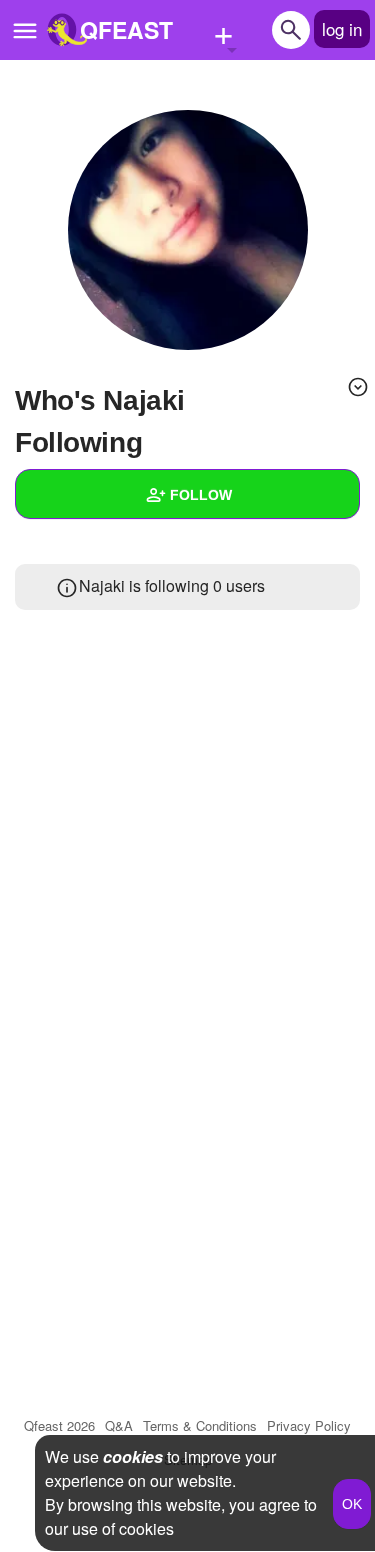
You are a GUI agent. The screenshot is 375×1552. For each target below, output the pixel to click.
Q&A (119, 1425)
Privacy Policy (309, 1425)
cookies (133, 1456)
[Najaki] (188, 230)
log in (342, 28)
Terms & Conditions (200, 1425)
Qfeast (59, 1425)
